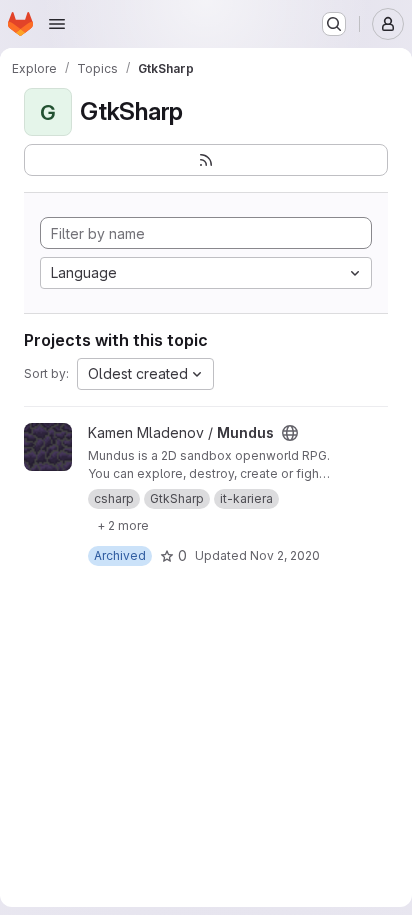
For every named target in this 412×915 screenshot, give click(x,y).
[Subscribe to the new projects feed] (206, 160)
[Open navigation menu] (57, 24)
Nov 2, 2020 (285, 555)
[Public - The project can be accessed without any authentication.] (290, 433)
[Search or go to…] (334, 24)
